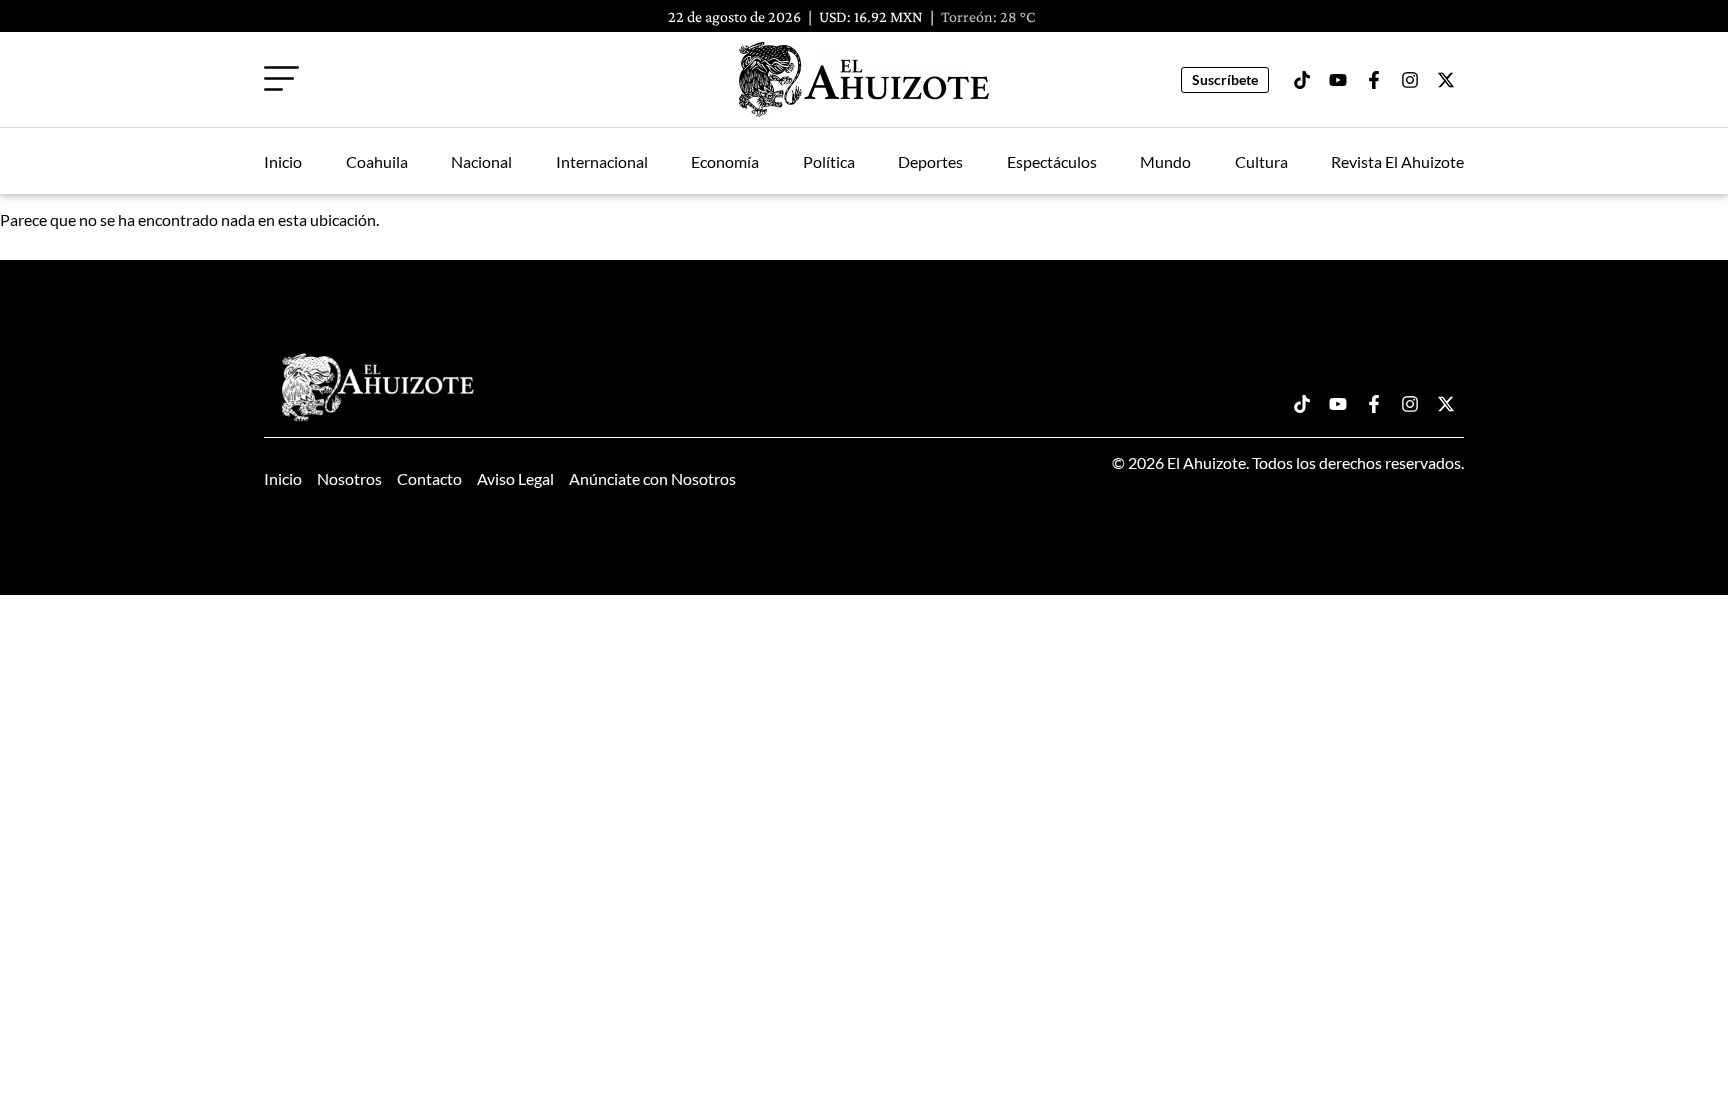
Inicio (283, 161)
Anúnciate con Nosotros (652, 478)
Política (829, 161)
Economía (725, 161)
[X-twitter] (1446, 80)
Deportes (930, 161)
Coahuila (377, 161)
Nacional (481, 161)
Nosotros (349, 478)
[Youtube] (1338, 80)
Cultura (1261, 161)
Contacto (429, 478)
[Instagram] (1410, 80)
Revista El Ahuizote (1397, 161)
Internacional (602, 161)
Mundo (1165, 161)
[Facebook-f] (1374, 80)
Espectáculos (1052, 161)
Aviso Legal (515, 478)
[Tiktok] (1302, 80)
